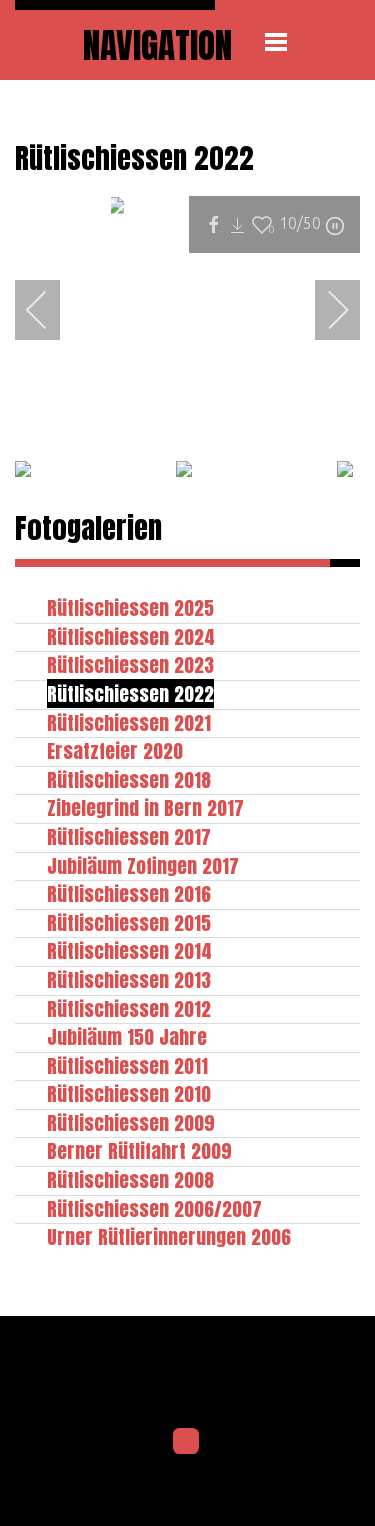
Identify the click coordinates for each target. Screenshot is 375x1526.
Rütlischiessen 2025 (130, 607)
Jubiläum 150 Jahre (127, 1036)
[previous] (50, 310)
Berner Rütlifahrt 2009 (139, 1150)
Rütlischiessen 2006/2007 (154, 1208)
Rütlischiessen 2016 (129, 893)
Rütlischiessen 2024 (131, 636)
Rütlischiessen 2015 (129, 922)
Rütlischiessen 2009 (131, 1122)
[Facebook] (186, 1441)
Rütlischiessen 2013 (129, 979)
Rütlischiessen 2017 (129, 836)
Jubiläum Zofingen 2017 (143, 865)
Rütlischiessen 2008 (130, 1179)
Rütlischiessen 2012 (129, 1008)
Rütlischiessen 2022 (130, 693)
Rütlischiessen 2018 (129, 779)
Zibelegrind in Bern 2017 (145, 807)
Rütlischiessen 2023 (130, 664)
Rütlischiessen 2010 (129, 1093)
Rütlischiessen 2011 (127, 1065)
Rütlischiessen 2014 (129, 950)
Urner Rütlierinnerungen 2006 (169, 1236)
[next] (325, 310)
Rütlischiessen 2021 (129, 722)
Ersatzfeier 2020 (115, 750)
